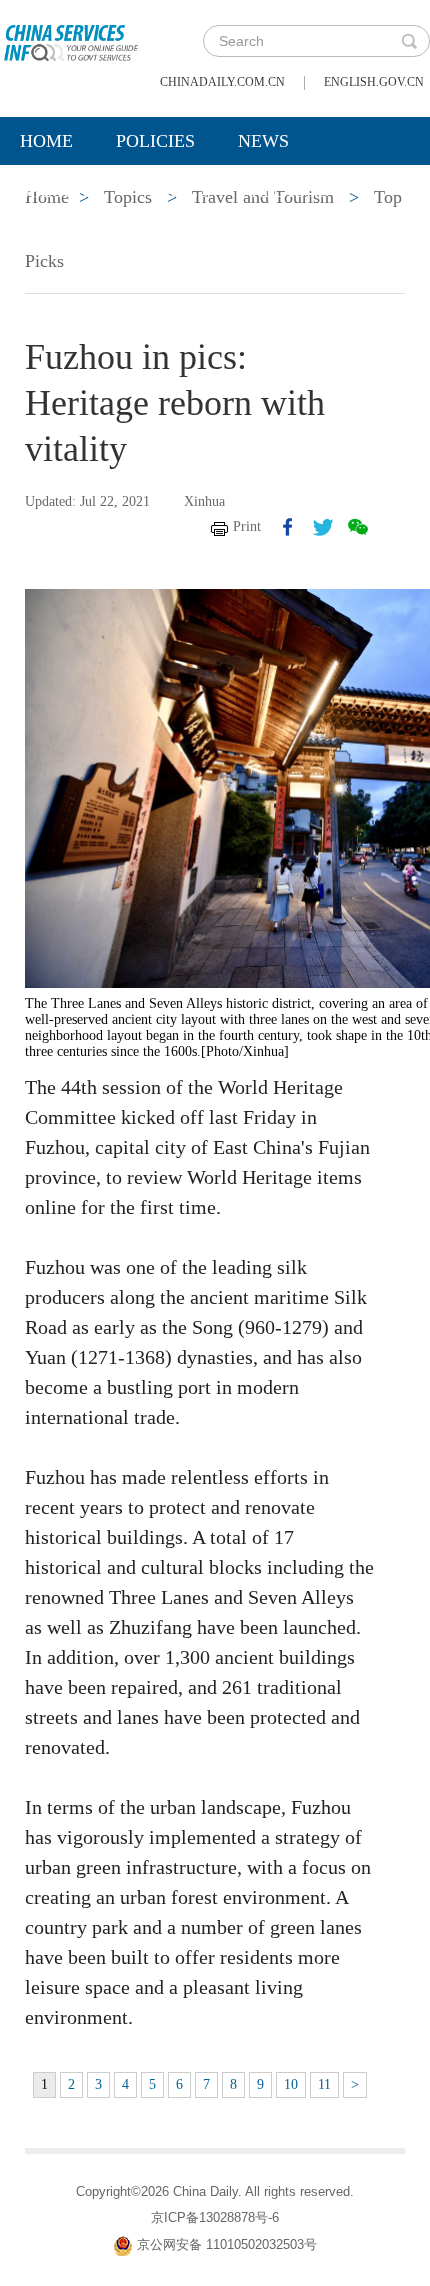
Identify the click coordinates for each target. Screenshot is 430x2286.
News (263, 141)
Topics (177, 191)
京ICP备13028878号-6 (215, 2217)
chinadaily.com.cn (222, 82)
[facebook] (288, 527)
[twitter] (323, 527)
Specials (61, 191)
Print (247, 526)
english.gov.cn (374, 82)
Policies (155, 141)
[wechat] (358, 527)
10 (291, 2084)
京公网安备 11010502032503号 (227, 2244)
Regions (290, 191)
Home (46, 141)
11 (324, 2084)
